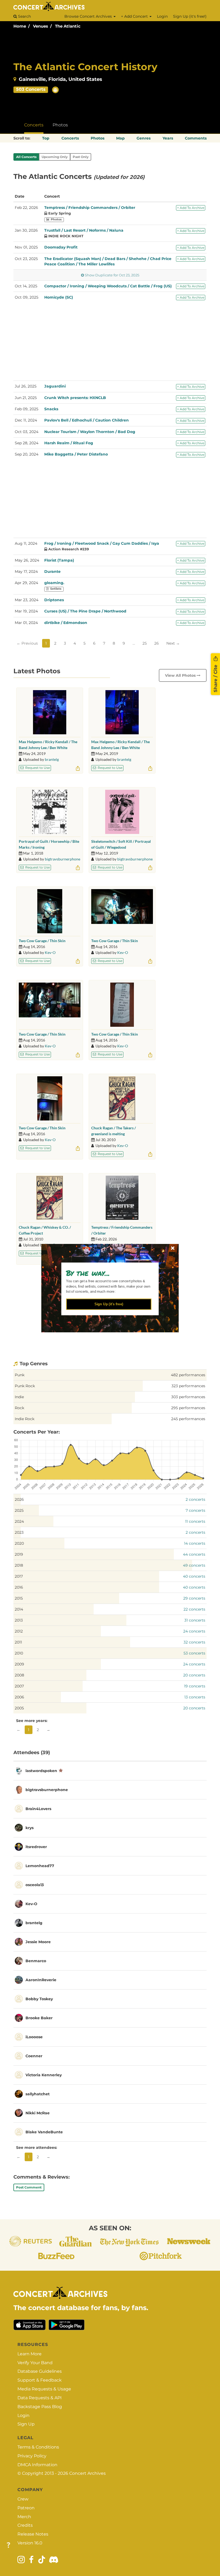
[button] (107, 1273)
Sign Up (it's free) (109, 1304)
